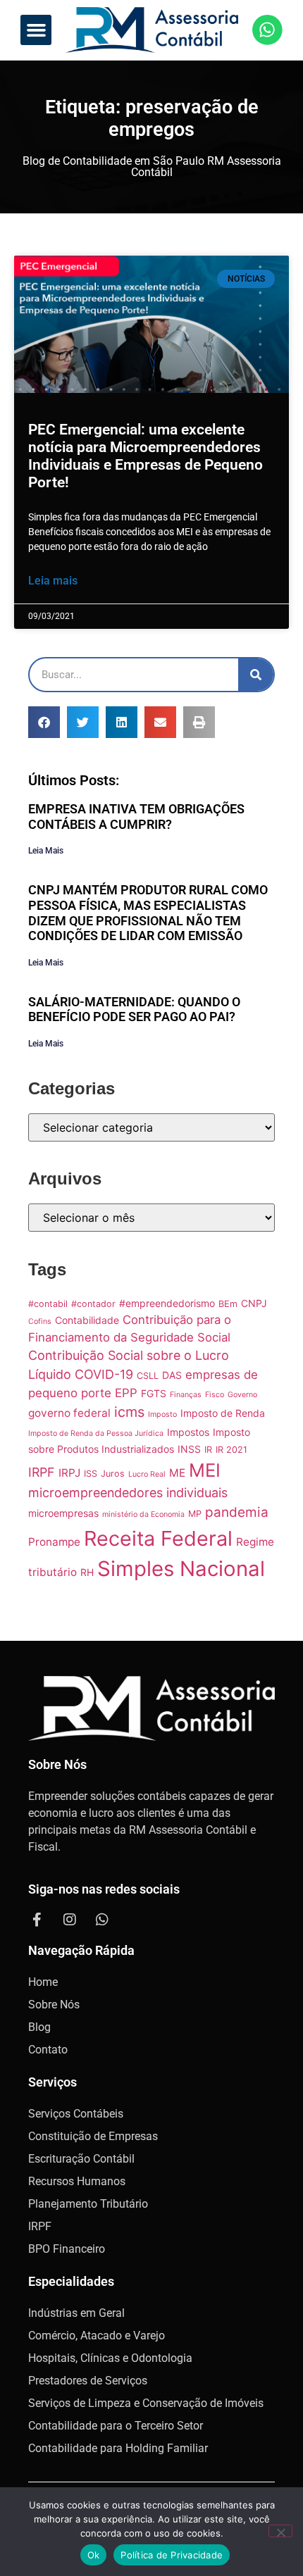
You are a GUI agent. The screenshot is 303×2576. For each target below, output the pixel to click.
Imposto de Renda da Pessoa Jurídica (96, 1433)
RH (87, 1572)
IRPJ (69, 1473)
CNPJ (254, 1303)
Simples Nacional (181, 1569)
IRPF (42, 1472)
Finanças (186, 1395)
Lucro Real (147, 1474)
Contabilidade (87, 1320)
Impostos (188, 1432)
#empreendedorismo (167, 1303)
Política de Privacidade (172, 2555)
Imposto (162, 1414)
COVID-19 (104, 1374)
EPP (126, 1393)
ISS (91, 1474)
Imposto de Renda (223, 1413)
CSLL (148, 1376)
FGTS (154, 1393)
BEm (228, 1304)
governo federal (69, 1413)
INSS (189, 1449)
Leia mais (53, 581)
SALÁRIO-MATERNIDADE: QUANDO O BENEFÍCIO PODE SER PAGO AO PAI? (134, 1009)
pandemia (237, 1512)
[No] (280, 2531)
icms (129, 1412)
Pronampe (54, 1542)
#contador (93, 1304)
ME (177, 1473)
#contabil (48, 1304)
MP (195, 1514)
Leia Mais (46, 851)
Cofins (40, 1321)
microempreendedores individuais (128, 1493)
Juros (113, 1474)
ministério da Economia (143, 1514)
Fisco (215, 1395)
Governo (242, 1395)
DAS (172, 1375)
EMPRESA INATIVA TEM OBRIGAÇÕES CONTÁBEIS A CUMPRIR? (136, 817)
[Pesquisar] (256, 675)
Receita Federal (158, 1538)
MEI (205, 1470)
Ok (94, 2555)
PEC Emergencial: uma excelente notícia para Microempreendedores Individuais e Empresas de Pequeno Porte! (146, 456)
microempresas (63, 1513)
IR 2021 (231, 1450)
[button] (36, 30)
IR (208, 1450)
